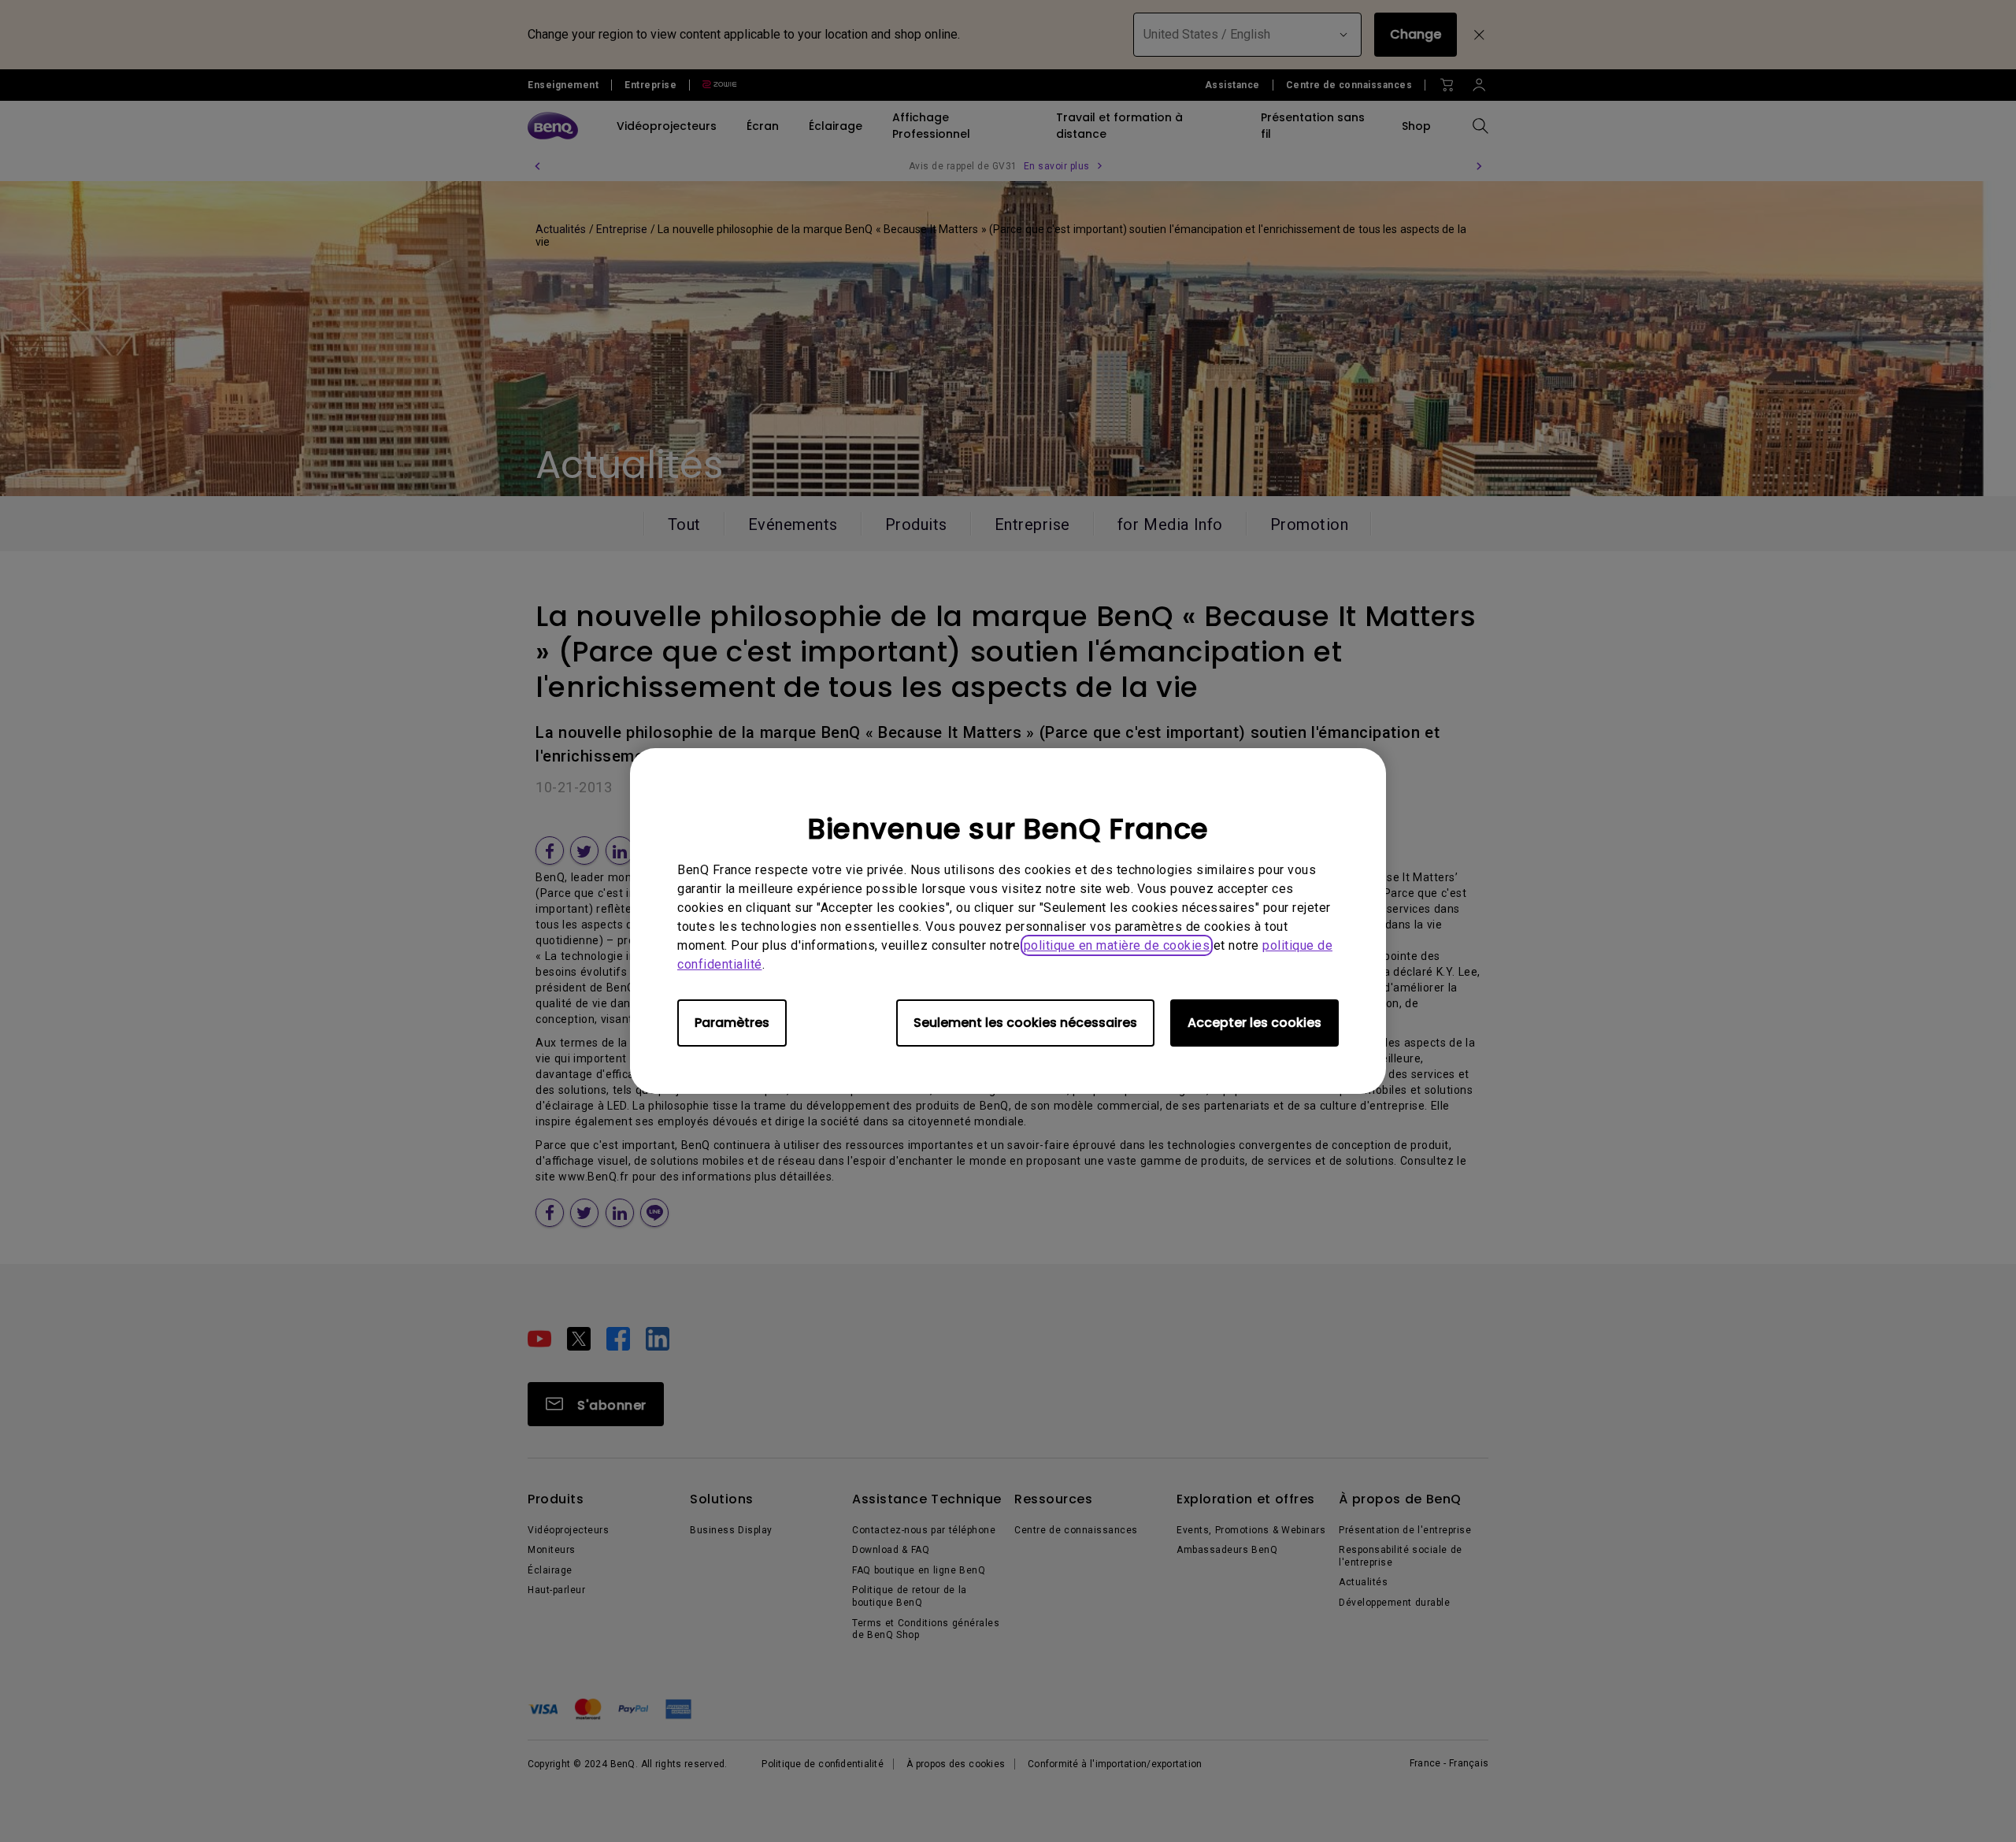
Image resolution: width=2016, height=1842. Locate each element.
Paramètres (732, 1023)
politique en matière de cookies (1117, 945)
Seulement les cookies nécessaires (1025, 1023)
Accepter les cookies (1254, 1023)
